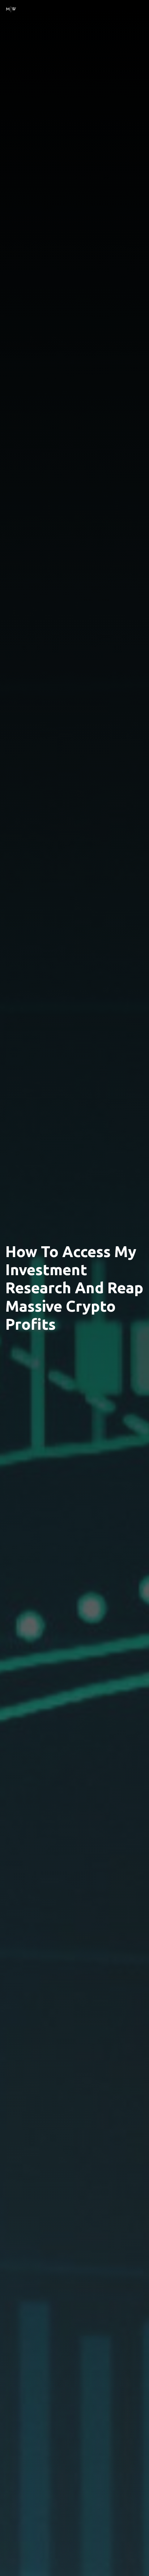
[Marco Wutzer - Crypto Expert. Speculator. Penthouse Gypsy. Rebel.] (11, 8)
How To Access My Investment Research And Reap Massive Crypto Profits (74, 1288)
